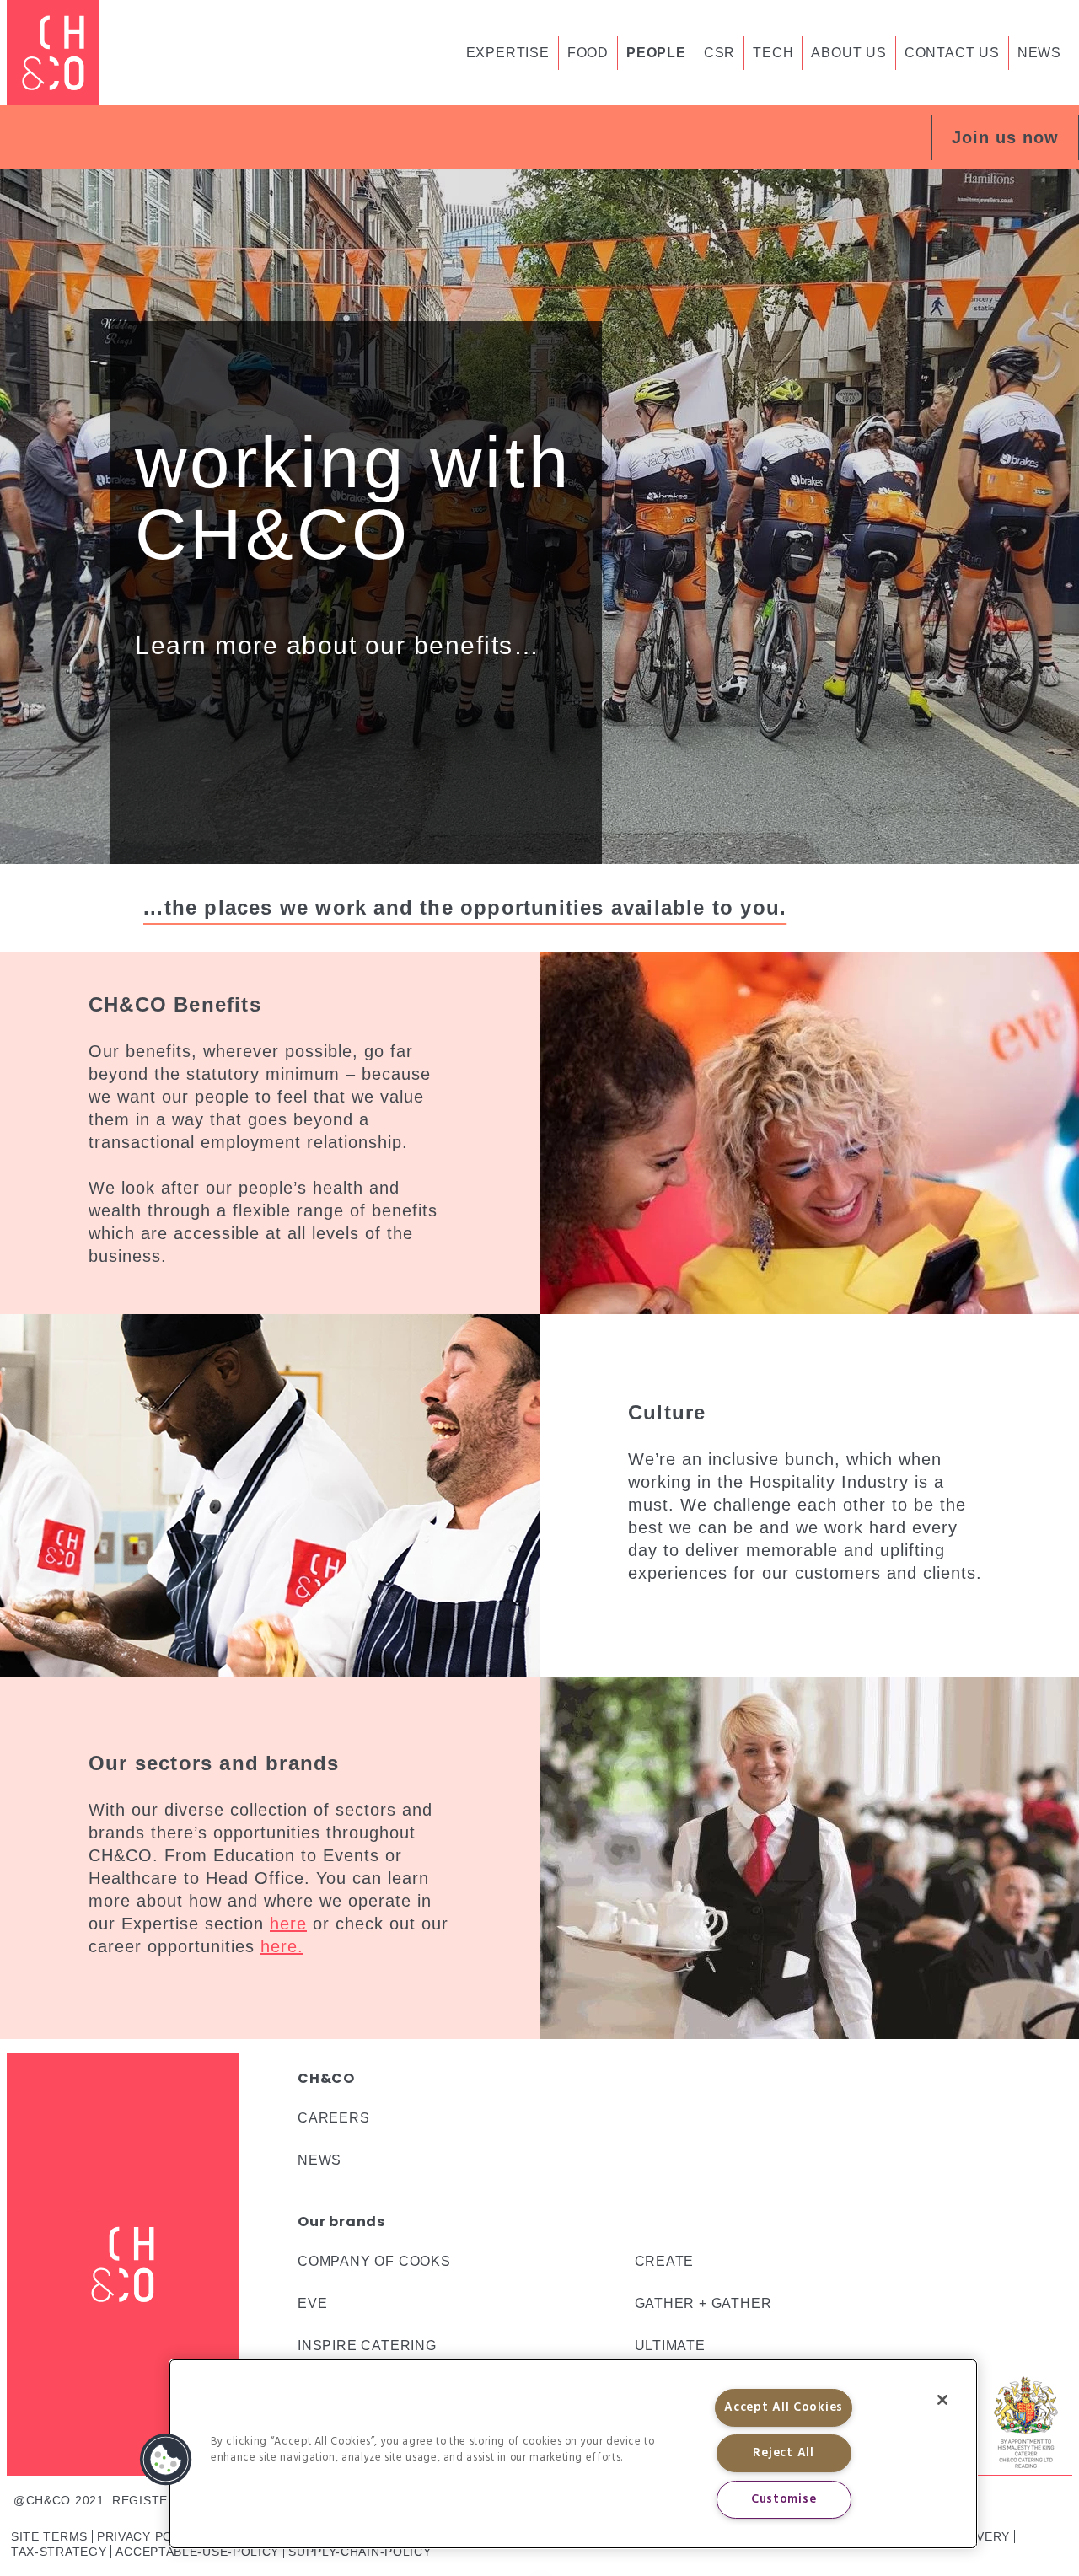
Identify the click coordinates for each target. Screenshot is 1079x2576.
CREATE (665, 2261)
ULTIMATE (670, 2345)
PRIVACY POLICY (149, 2536)
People (656, 53)
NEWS (319, 2160)
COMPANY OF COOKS (374, 2261)
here (288, 1924)
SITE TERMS (49, 2536)
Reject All (783, 2453)
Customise (784, 2500)
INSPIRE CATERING (367, 2345)
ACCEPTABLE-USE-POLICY (197, 2552)
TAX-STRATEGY (59, 2552)
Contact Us (952, 53)
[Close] (942, 2400)
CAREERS (334, 2118)
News (1039, 53)
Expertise (508, 53)
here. (282, 1946)
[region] (573, 2454)
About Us (848, 53)
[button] (1005, 137)
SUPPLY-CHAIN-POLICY (360, 2552)
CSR (719, 53)
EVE (312, 2303)
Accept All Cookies (784, 2408)
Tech (773, 53)
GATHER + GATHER (703, 2303)
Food (588, 53)
